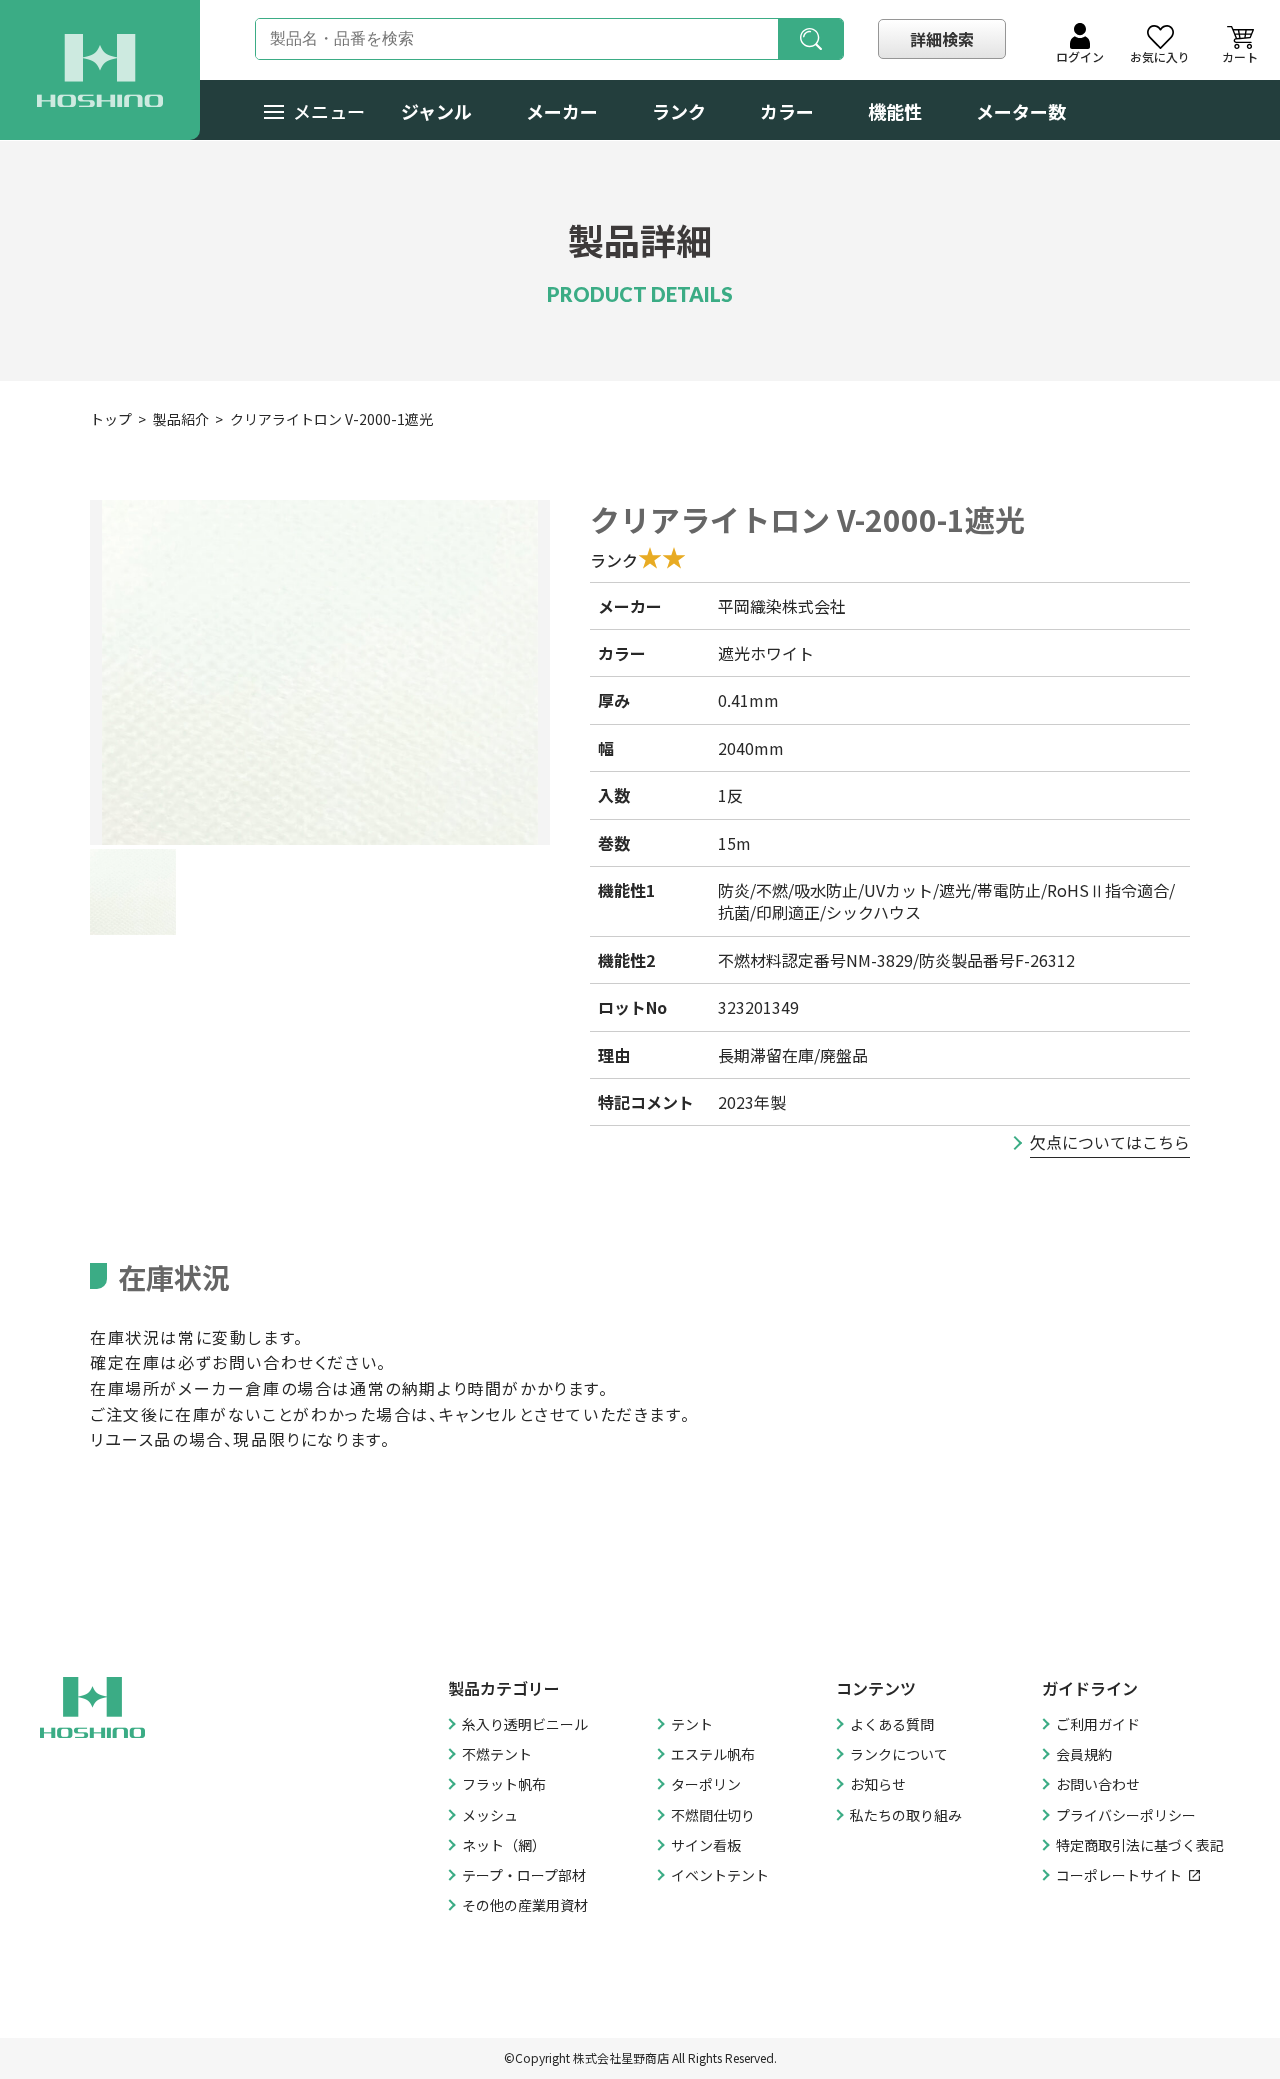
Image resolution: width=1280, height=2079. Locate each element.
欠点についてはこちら (1110, 1142)
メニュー (329, 111)
